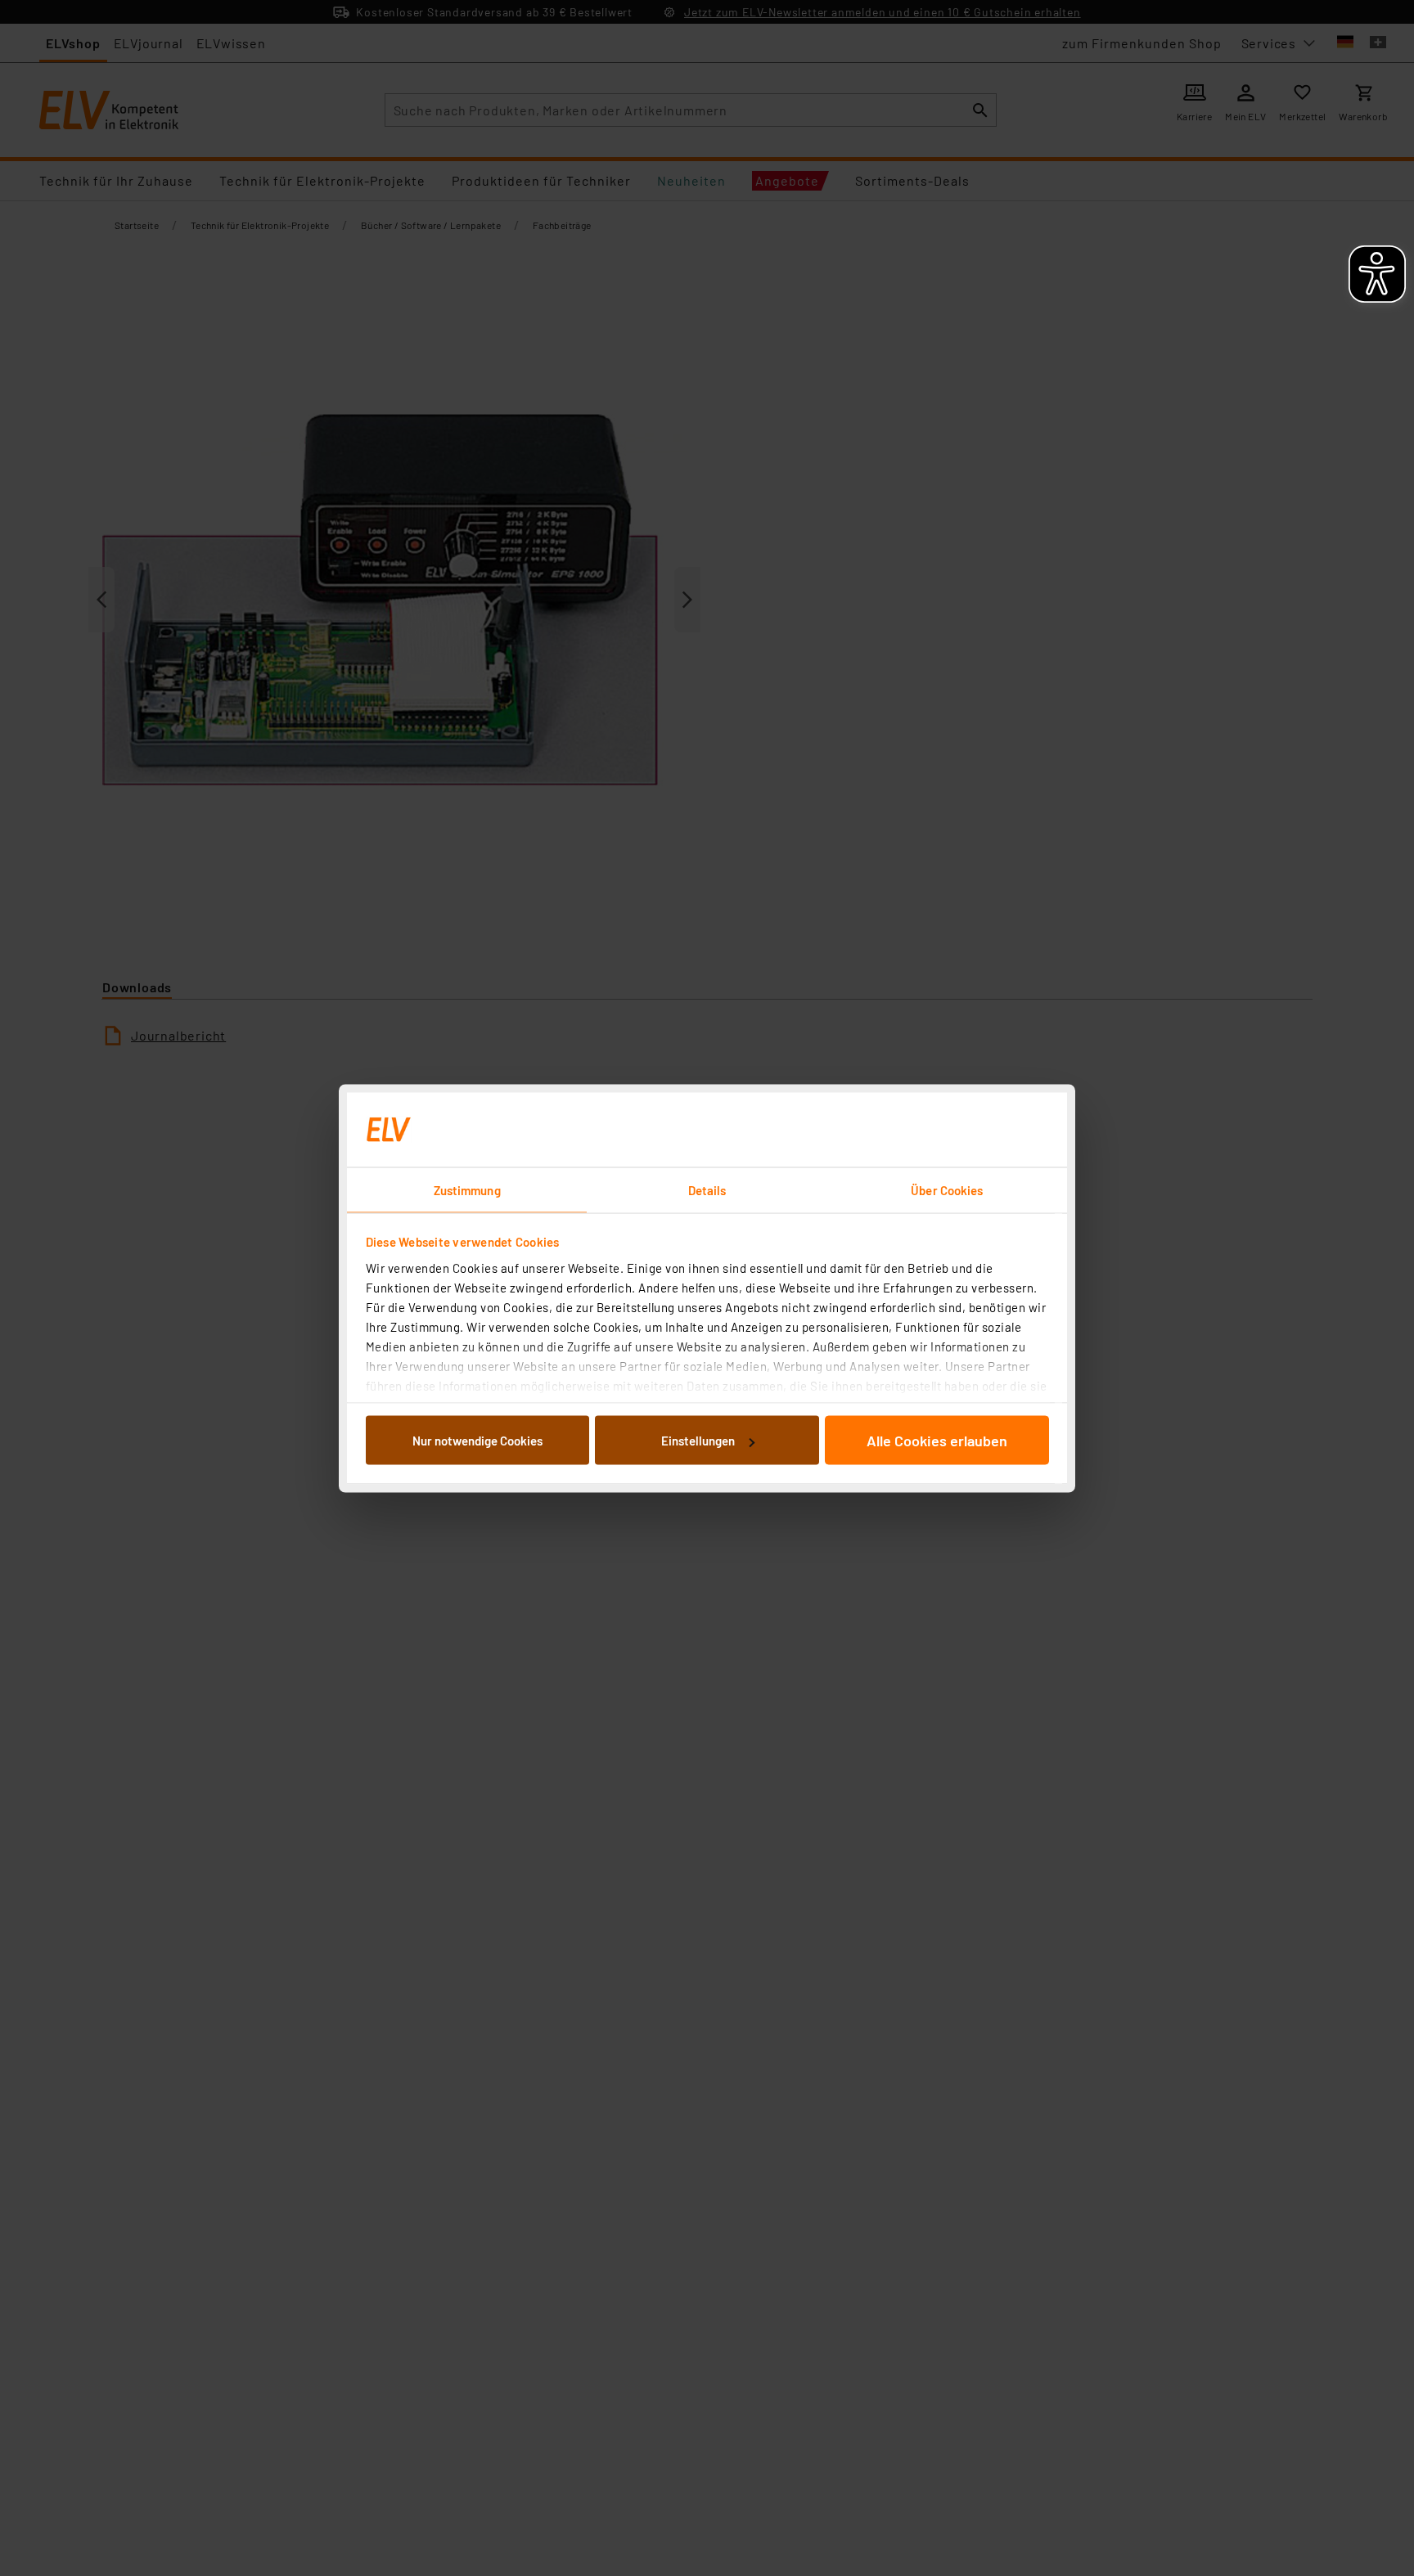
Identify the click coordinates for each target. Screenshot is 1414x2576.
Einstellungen (698, 1441)
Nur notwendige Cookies (477, 1441)
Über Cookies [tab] (947, 1189)
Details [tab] (707, 1189)
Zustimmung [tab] (467, 1189)
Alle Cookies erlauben (937, 1441)
